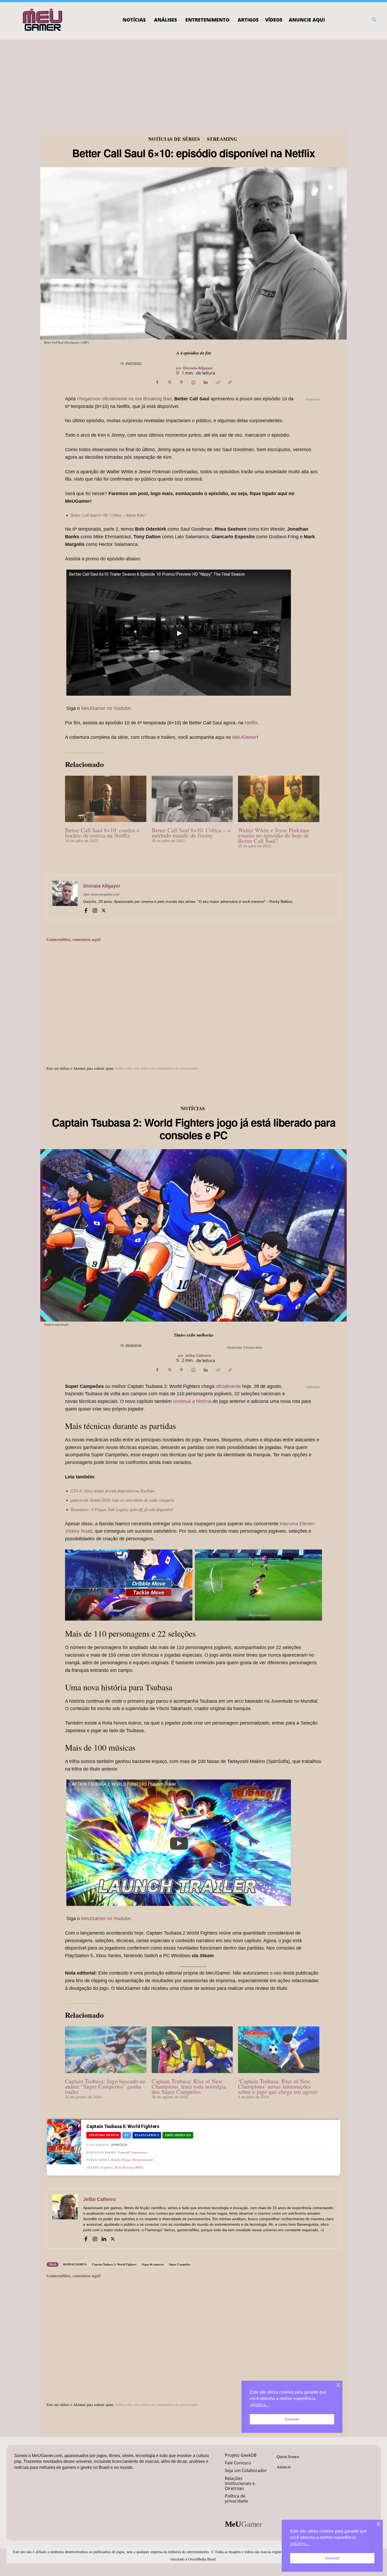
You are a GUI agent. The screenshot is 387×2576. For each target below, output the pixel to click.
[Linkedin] (206, 382)
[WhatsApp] (193, 382)
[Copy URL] (230, 382)
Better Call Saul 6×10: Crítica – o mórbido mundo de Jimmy (191, 833)
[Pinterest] (181, 382)
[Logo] (43, 20)
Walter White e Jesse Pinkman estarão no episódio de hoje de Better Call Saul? (274, 835)
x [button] (378, 2523)
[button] (374, 20)
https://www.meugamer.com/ (101, 894)
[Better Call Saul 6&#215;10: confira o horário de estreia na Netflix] (106, 799)
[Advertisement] (193, 79)
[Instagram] (95, 910)
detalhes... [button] (300, 2544)
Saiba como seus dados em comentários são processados (157, 1068)
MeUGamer (244, 737)
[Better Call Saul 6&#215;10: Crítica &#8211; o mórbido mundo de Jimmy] (192, 799)
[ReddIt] (218, 382)
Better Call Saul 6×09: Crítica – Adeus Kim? (108, 515)
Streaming (222, 139)
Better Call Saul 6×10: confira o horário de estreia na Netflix (102, 833)
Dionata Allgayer (198, 368)
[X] (169, 382)
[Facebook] (157, 382)
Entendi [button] (332, 2558)
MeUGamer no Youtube (106, 708)
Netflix (251, 723)
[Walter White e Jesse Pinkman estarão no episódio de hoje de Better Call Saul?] (279, 799)
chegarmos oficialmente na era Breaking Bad (124, 399)
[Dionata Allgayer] (65, 898)
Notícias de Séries (174, 139)
